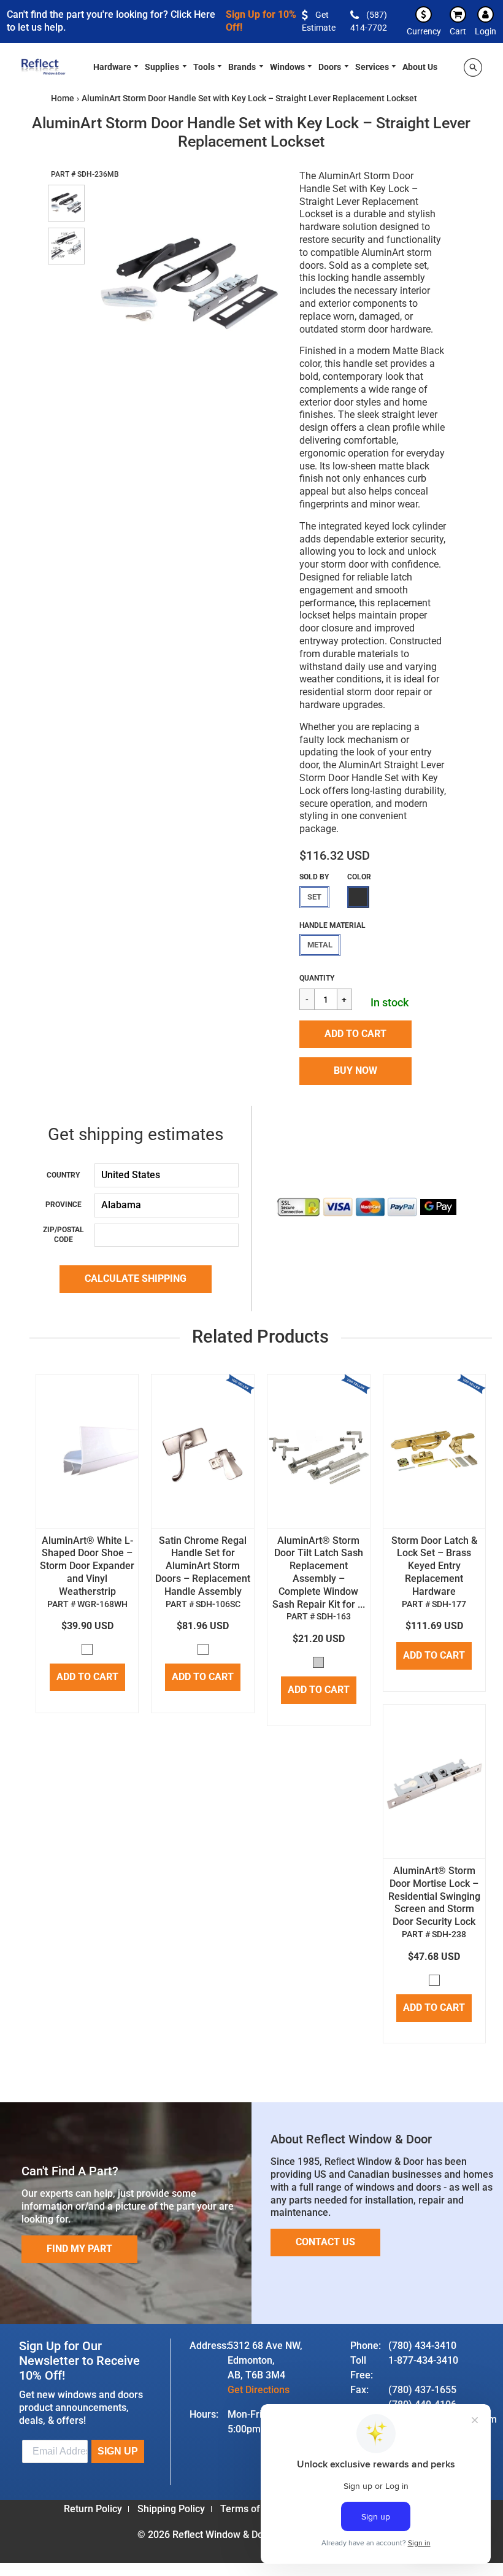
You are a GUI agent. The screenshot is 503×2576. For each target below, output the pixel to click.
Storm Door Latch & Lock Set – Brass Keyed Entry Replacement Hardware (434, 1566)
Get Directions (259, 2390)
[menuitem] (117, 66)
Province (63, 1205)
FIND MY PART (79, 2249)
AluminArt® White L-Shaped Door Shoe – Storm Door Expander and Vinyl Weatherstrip (87, 1566)
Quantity (317, 978)
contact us (325, 2242)
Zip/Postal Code (63, 1235)
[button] (355, 1034)
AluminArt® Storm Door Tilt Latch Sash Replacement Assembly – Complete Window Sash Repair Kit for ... (319, 1572)
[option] (185, 283)
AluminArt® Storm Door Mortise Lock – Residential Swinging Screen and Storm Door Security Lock (434, 1896)
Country (63, 1175)
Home (63, 98)
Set (314, 897)
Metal (320, 945)
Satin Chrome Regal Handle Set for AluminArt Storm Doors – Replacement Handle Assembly (203, 1566)
